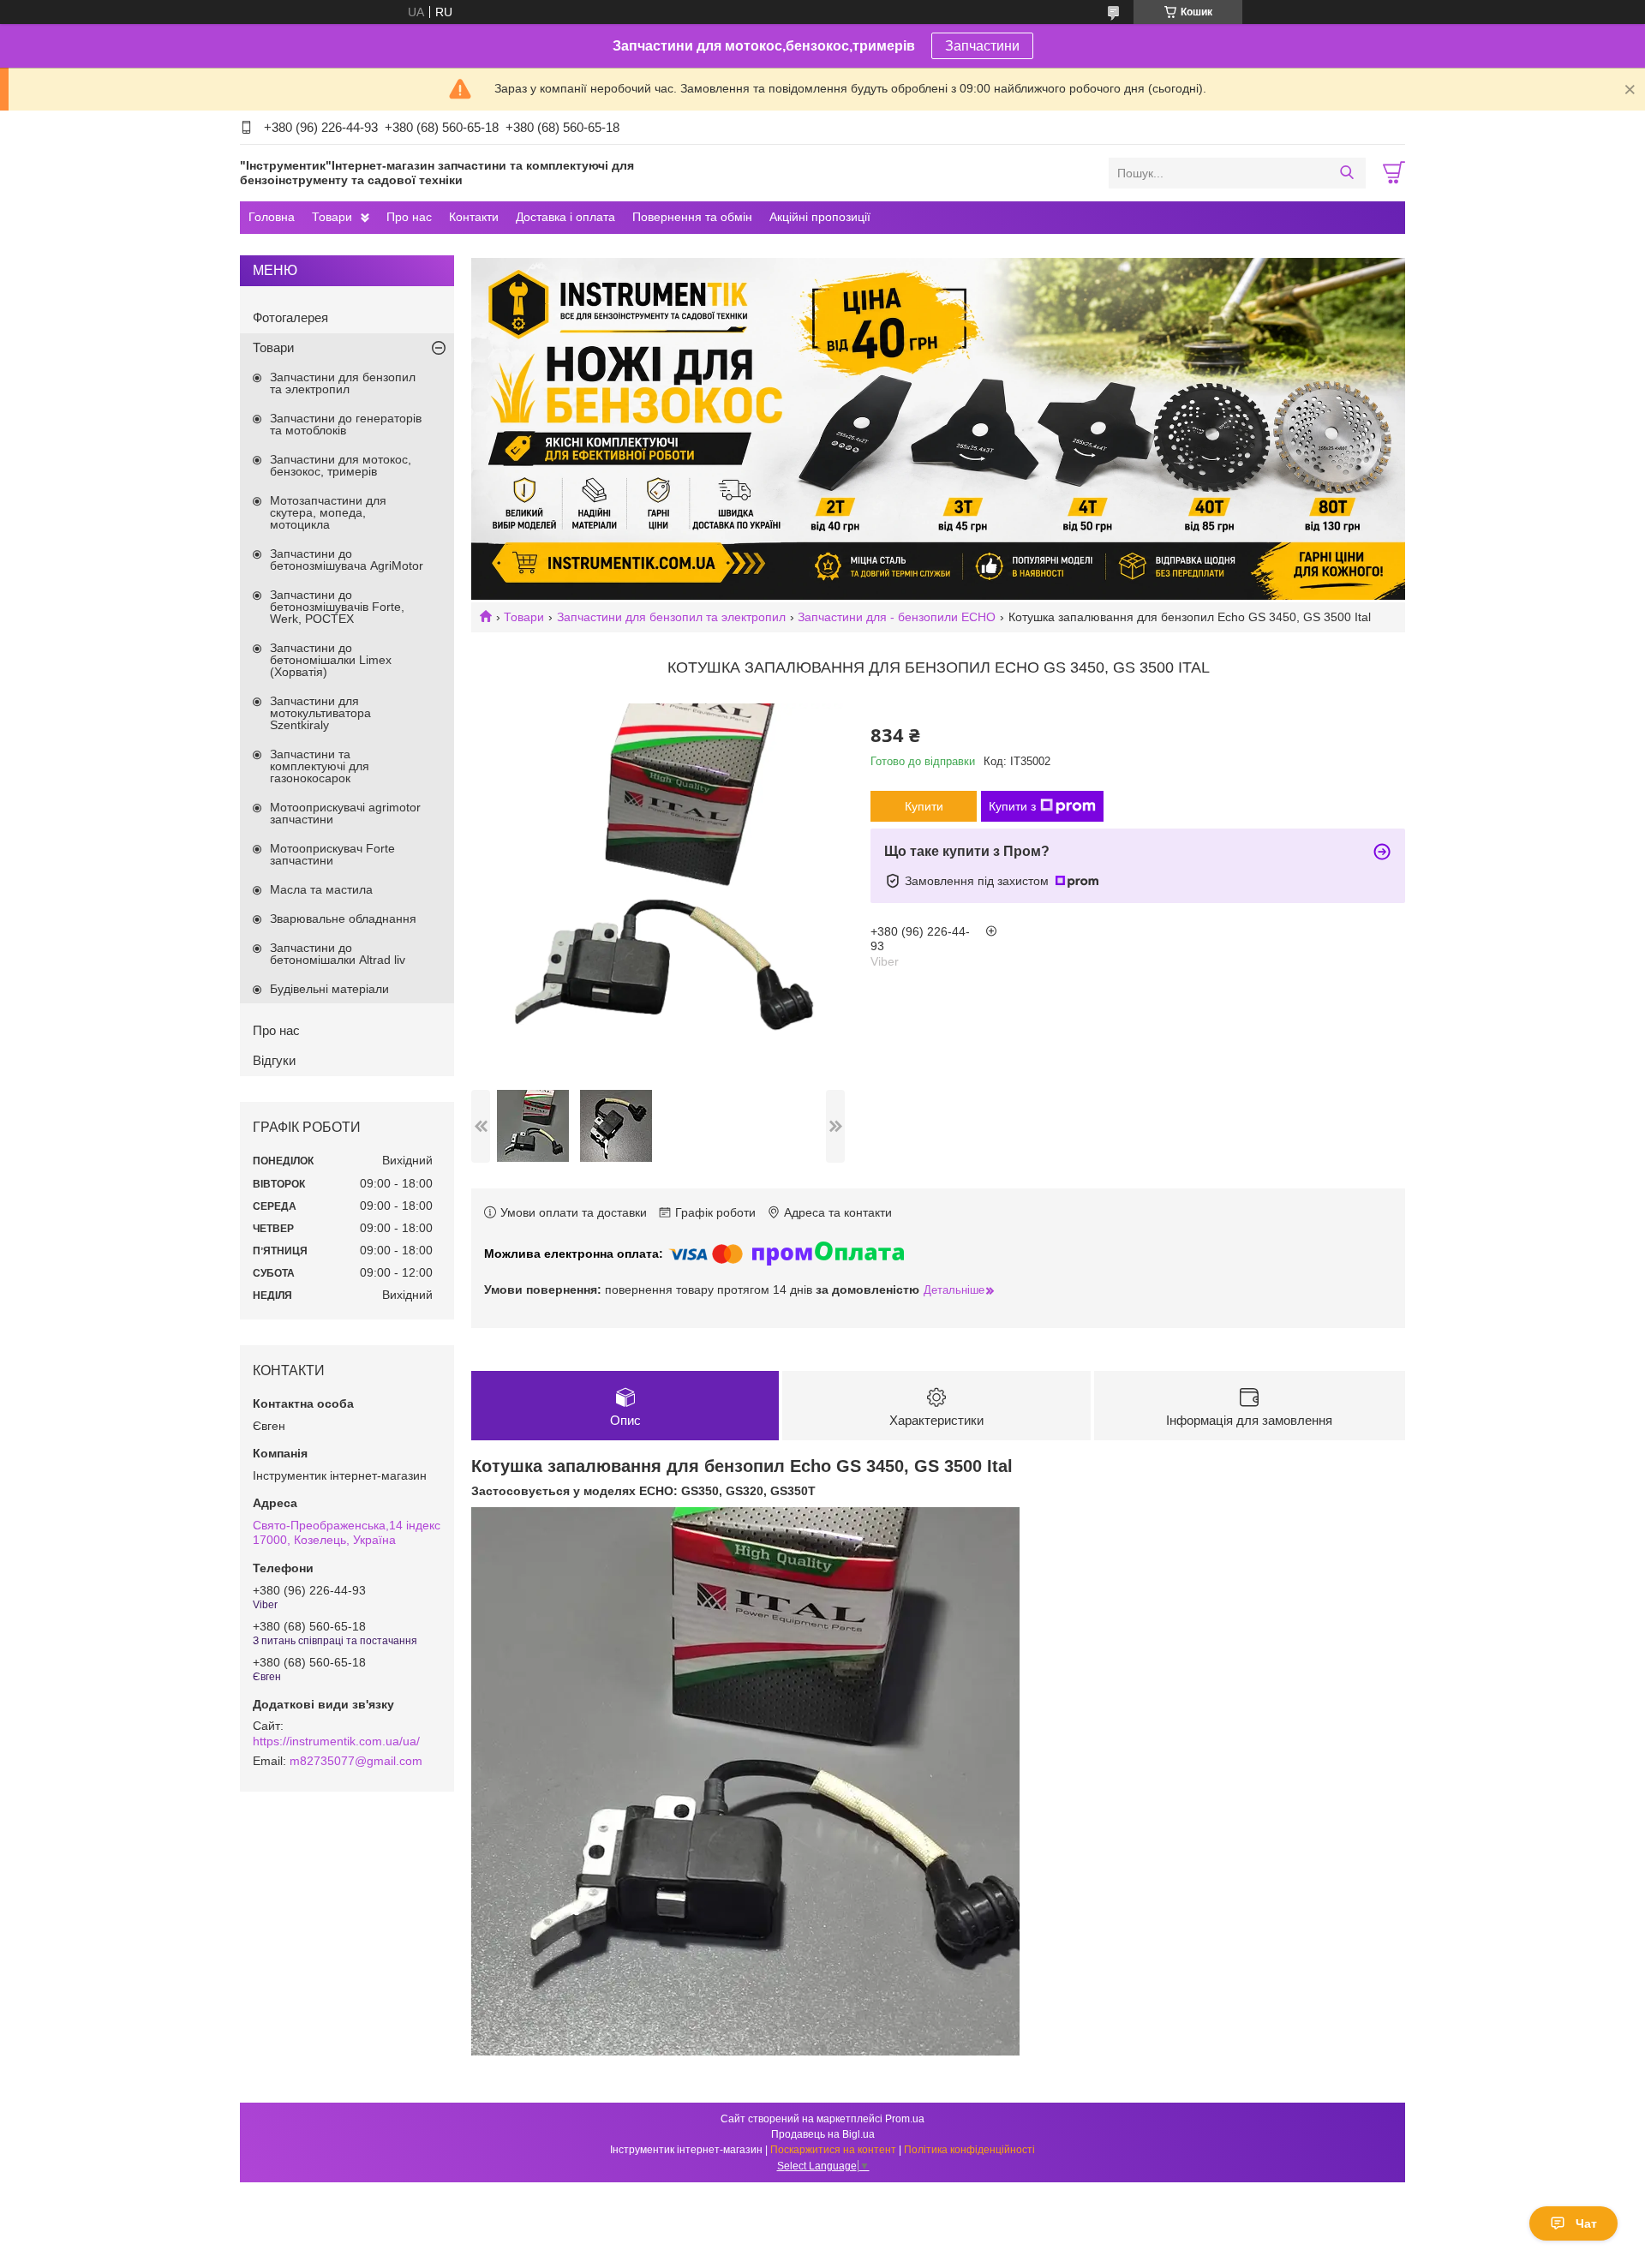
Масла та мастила (321, 889)
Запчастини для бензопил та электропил (671, 617)
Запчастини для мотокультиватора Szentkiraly (320, 713)
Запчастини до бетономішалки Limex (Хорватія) (331, 660)
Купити (924, 806)
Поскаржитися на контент (833, 2150)
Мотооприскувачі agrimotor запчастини (345, 813)
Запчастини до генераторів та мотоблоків (346, 424)
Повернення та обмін (692, 217)
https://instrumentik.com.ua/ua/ (336, 1741)
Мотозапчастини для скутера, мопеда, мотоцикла (328, 512)
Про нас (409, 217)
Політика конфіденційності (969, 2150)
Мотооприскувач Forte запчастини (332, 854)
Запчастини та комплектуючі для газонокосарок (320, 766)
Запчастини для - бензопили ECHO (897, 617)
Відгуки (274, 1060)
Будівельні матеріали (329, 989)
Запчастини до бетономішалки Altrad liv (338, 954)
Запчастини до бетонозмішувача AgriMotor (347, 560)
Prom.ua (905, 2119)
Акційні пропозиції (820, 217)
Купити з (1012, 806)
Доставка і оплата (565, 217)
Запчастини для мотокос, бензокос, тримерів (341, 465)
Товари (332, 217)
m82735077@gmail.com (356, 1761)
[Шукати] (1346, 173)
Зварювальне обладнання (343, 919)
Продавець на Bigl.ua (823, 2134)
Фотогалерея (290, 317)
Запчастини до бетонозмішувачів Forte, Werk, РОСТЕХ (337, 607)
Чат (1586, 2223)
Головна (272, 217)
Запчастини (982, 46)
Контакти (474, 217)
